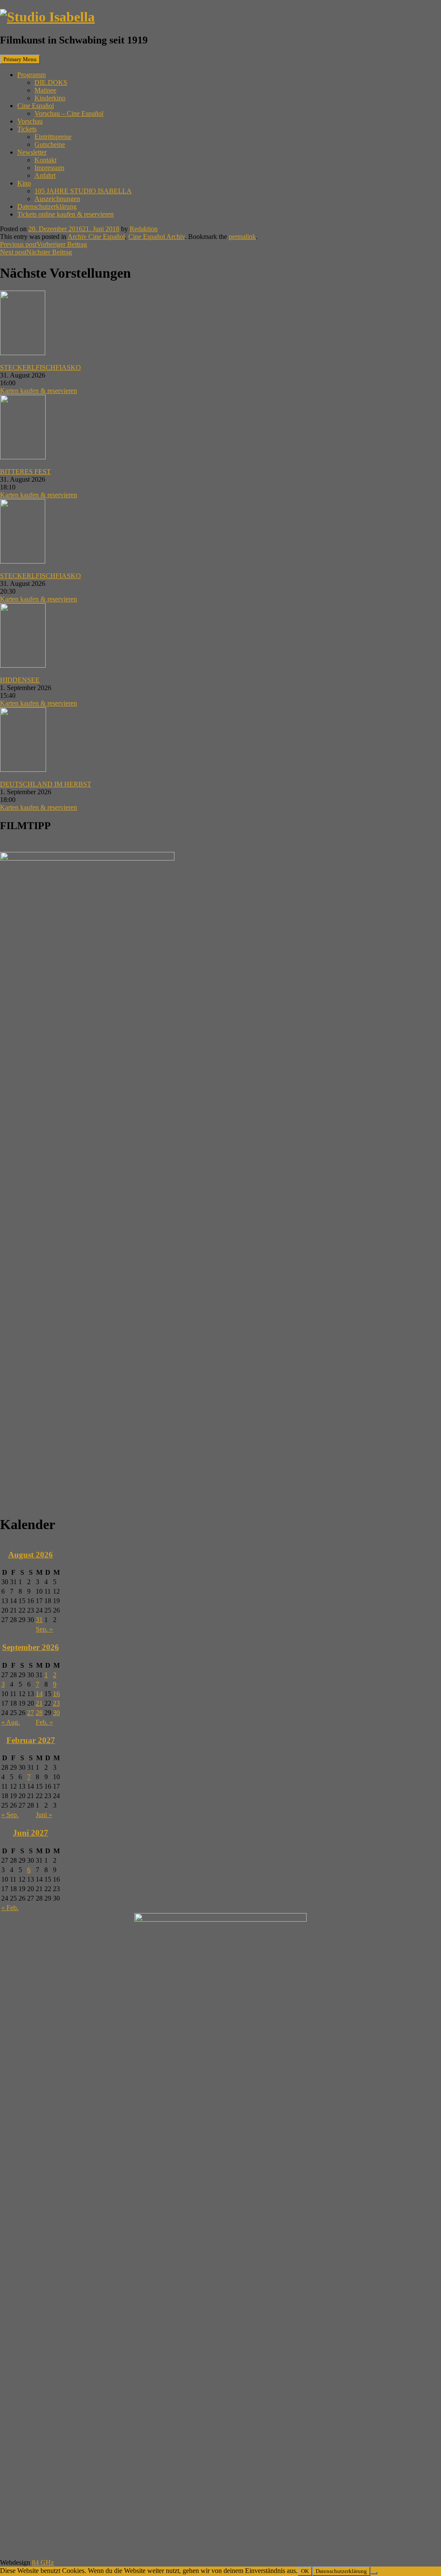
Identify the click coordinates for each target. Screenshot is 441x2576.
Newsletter (32, 152)
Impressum (49, 168)
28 (39, 1713)
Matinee (45, 90)
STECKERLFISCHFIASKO (40, 367)
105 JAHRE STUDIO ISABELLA (83, 191)
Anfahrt (45, 175)
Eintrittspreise (53, 137)
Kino (24, 183)
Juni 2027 (31, 1833)
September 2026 (31, 1647)
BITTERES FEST (25, 472)
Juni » (44, 1815)
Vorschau (30, 121)
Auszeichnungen (57, 199)
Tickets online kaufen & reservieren (65, 214)
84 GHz (43, 2562)
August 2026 (31, 1555)
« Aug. (11, 1722)
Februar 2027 (31, 1740)
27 (31, 1713)
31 (39, 1620)
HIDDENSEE (20, 680)
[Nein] (374, 2573)
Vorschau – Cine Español (69, 113)
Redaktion (144, 229)
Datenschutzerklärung (47, 206)
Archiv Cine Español (96, 237)
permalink (242, 237)
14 (39, 1694)
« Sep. (10, 1815)
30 (56, 1713)
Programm (31, 75)
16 (56, 1694)
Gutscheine (50, 144)
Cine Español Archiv (157, 237)
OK (305, 2571)
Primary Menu (20, 59)
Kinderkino (50, 98)
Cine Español (36, 106)
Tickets (27, 129)
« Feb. (10, 1908)
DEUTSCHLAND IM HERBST (46, 784)
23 (56, 1703)
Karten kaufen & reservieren (39, 391)
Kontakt (45, 160)
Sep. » (44, 1629)
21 (39, 1703)
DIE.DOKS (51, 82)
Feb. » (44, 1722)
